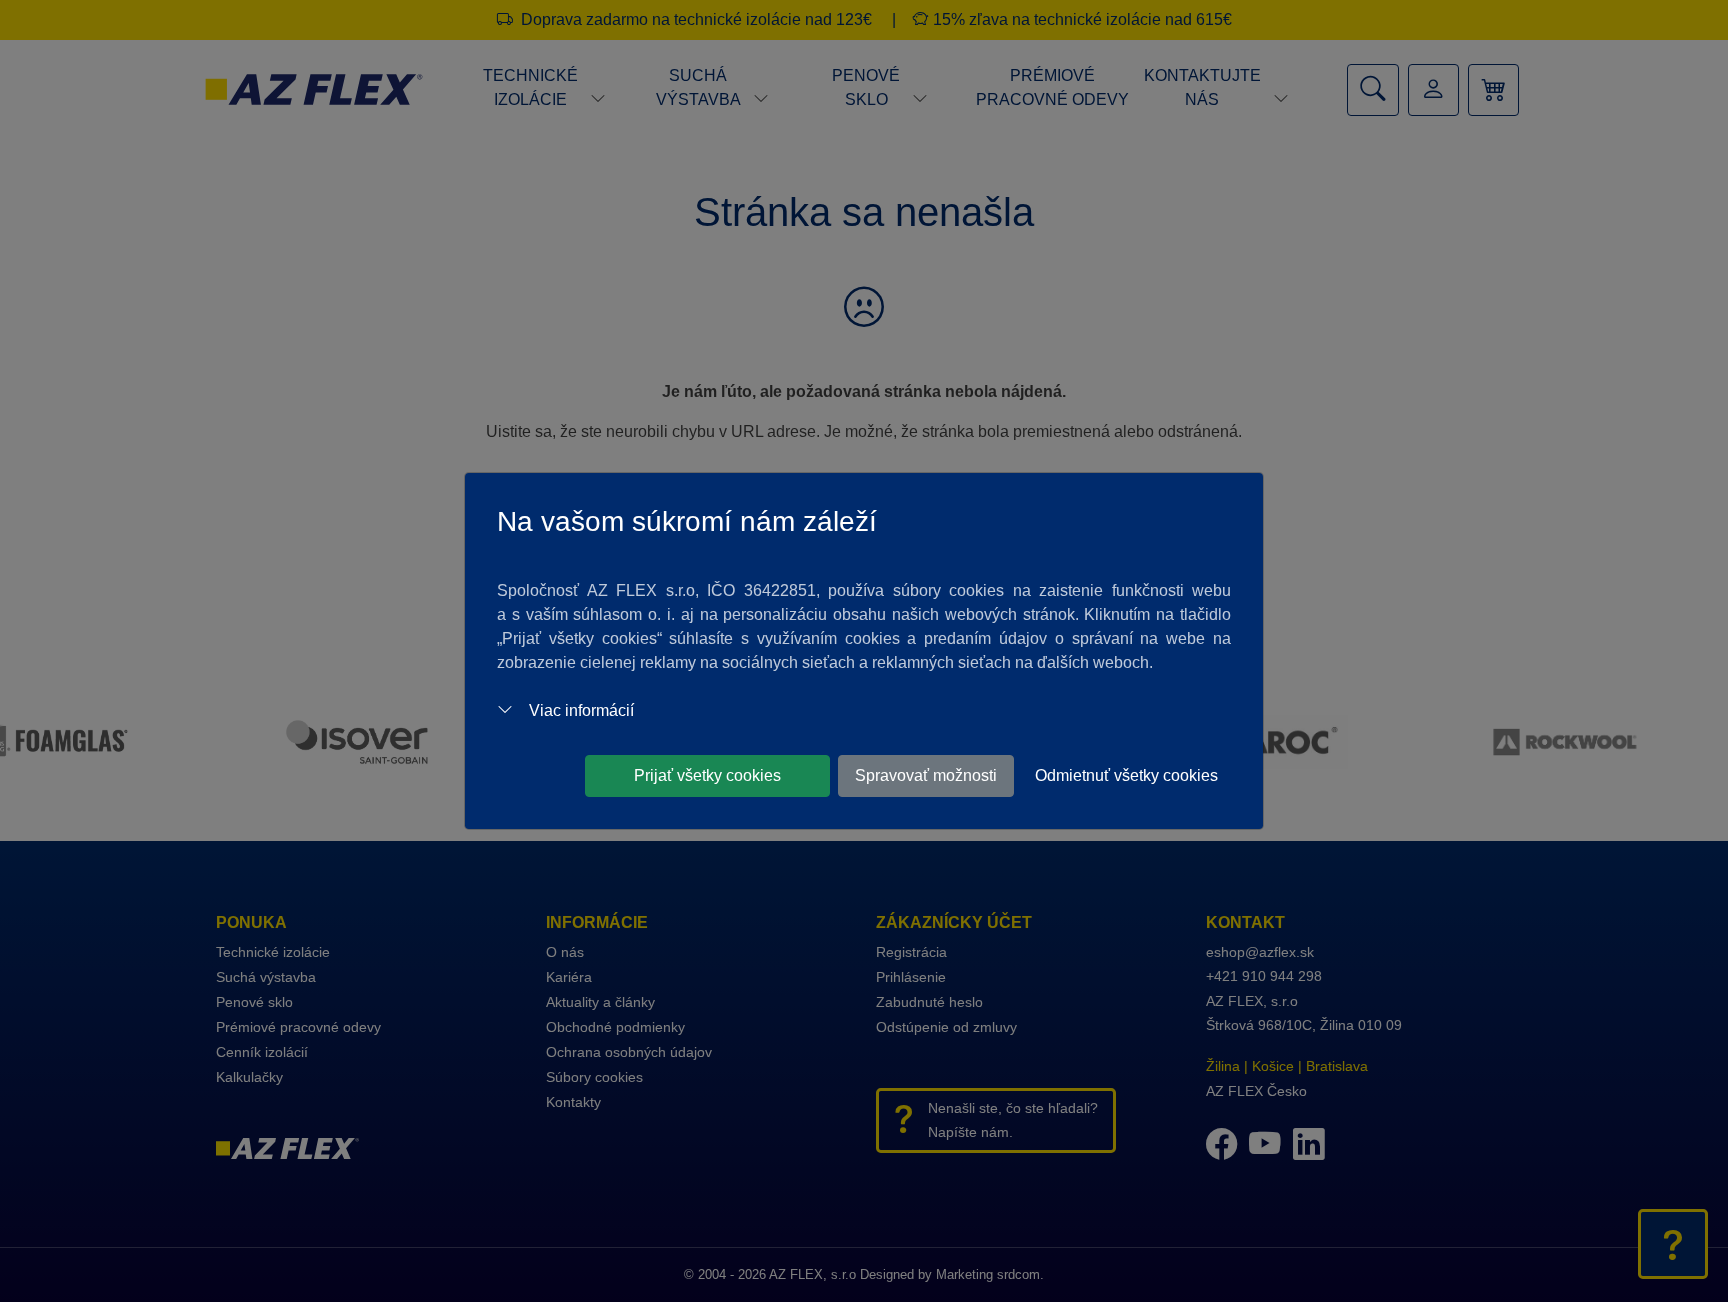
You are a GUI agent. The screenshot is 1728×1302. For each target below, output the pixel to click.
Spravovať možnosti (926, 775)
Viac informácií (581, 710)
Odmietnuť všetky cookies (1126, 775)
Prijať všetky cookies (707, 775)
